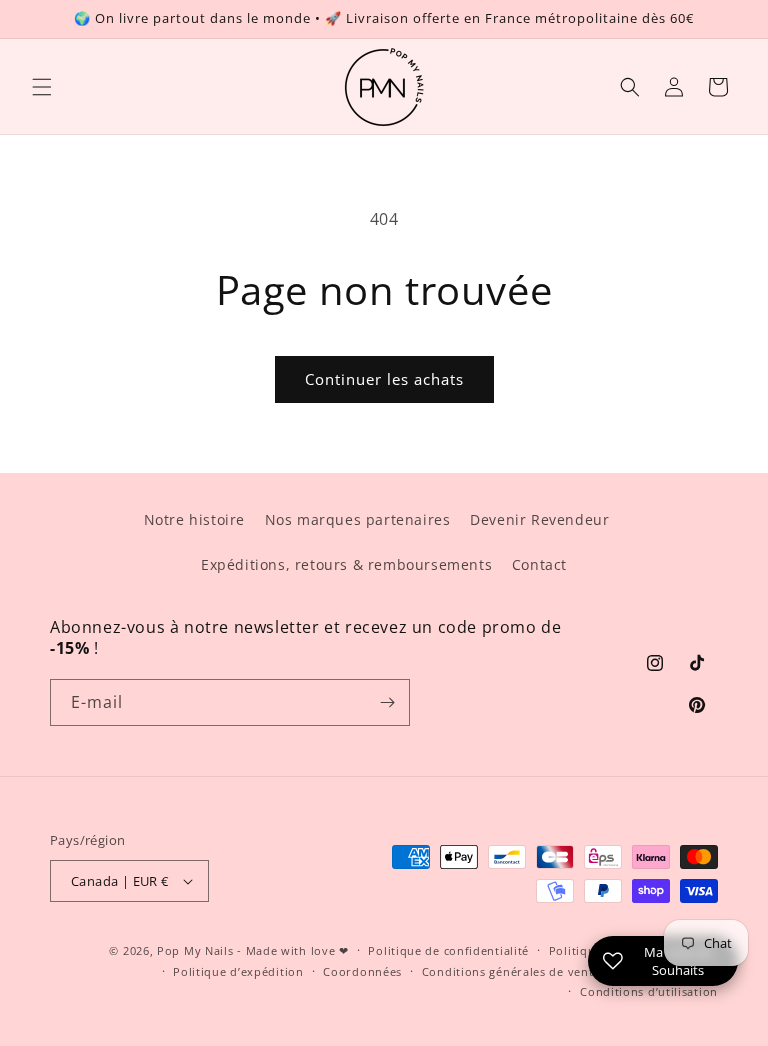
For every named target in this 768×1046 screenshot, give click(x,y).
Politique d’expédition (238, 971)
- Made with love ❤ (293, 950)
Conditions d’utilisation (649, 991)
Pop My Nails (195, 950)
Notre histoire (194, 519)
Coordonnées (362, 971)
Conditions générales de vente (511, 971)
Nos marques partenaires (358, 519)
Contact (539, 564)
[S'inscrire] (387, 702)
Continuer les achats (384, 379)
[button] (42, 87)
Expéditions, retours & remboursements (346, 564)
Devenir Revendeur (539, 519)
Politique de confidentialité (448, 950)
